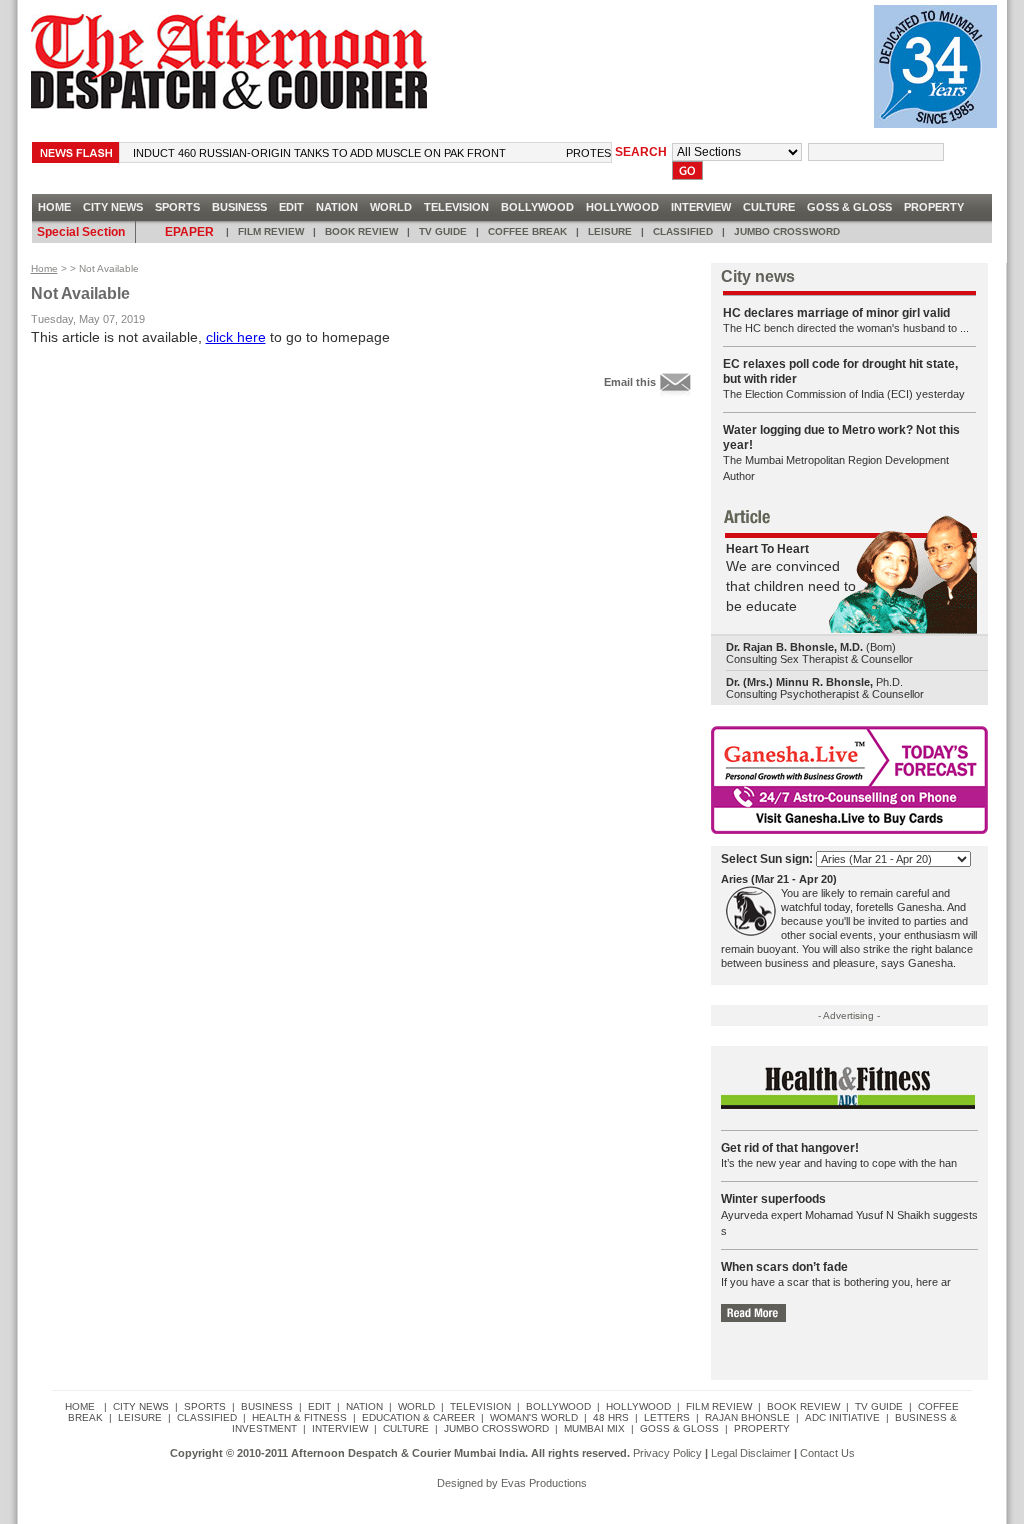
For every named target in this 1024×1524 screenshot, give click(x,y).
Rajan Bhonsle (747, 1417)
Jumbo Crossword (787, 231)
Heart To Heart (767, 549)
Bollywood (537, 207)
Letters (667, 1417)
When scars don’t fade (784, 1267)
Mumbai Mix (594, 1428)
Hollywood (622, 207)
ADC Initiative (842, 1417)
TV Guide (443, 231)
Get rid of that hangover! (790, 1148)
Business (239, 207)
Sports (177, 207)
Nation (337, 207)
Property (934, 207)
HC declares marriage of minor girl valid (836, 313)
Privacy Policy (667, 1453)
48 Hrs (611, 1417)
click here (236, 337)
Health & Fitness (299, 1417)
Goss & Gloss (849, 207)
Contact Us (827, 1453)
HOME (54, 207)
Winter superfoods (773, 1199)
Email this (630, 381)
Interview (701, 207)
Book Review (361, 231)
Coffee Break (527, 231)
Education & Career (418, 1417)
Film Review (271, 231)
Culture (769, 207)
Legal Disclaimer (751, 1453)
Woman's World (534, 1417)
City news (113, 207)
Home (44, 268)
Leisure (610, 231)
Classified (683, 231)
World (391, 207)
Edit (291, 207)
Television (456, 207)
